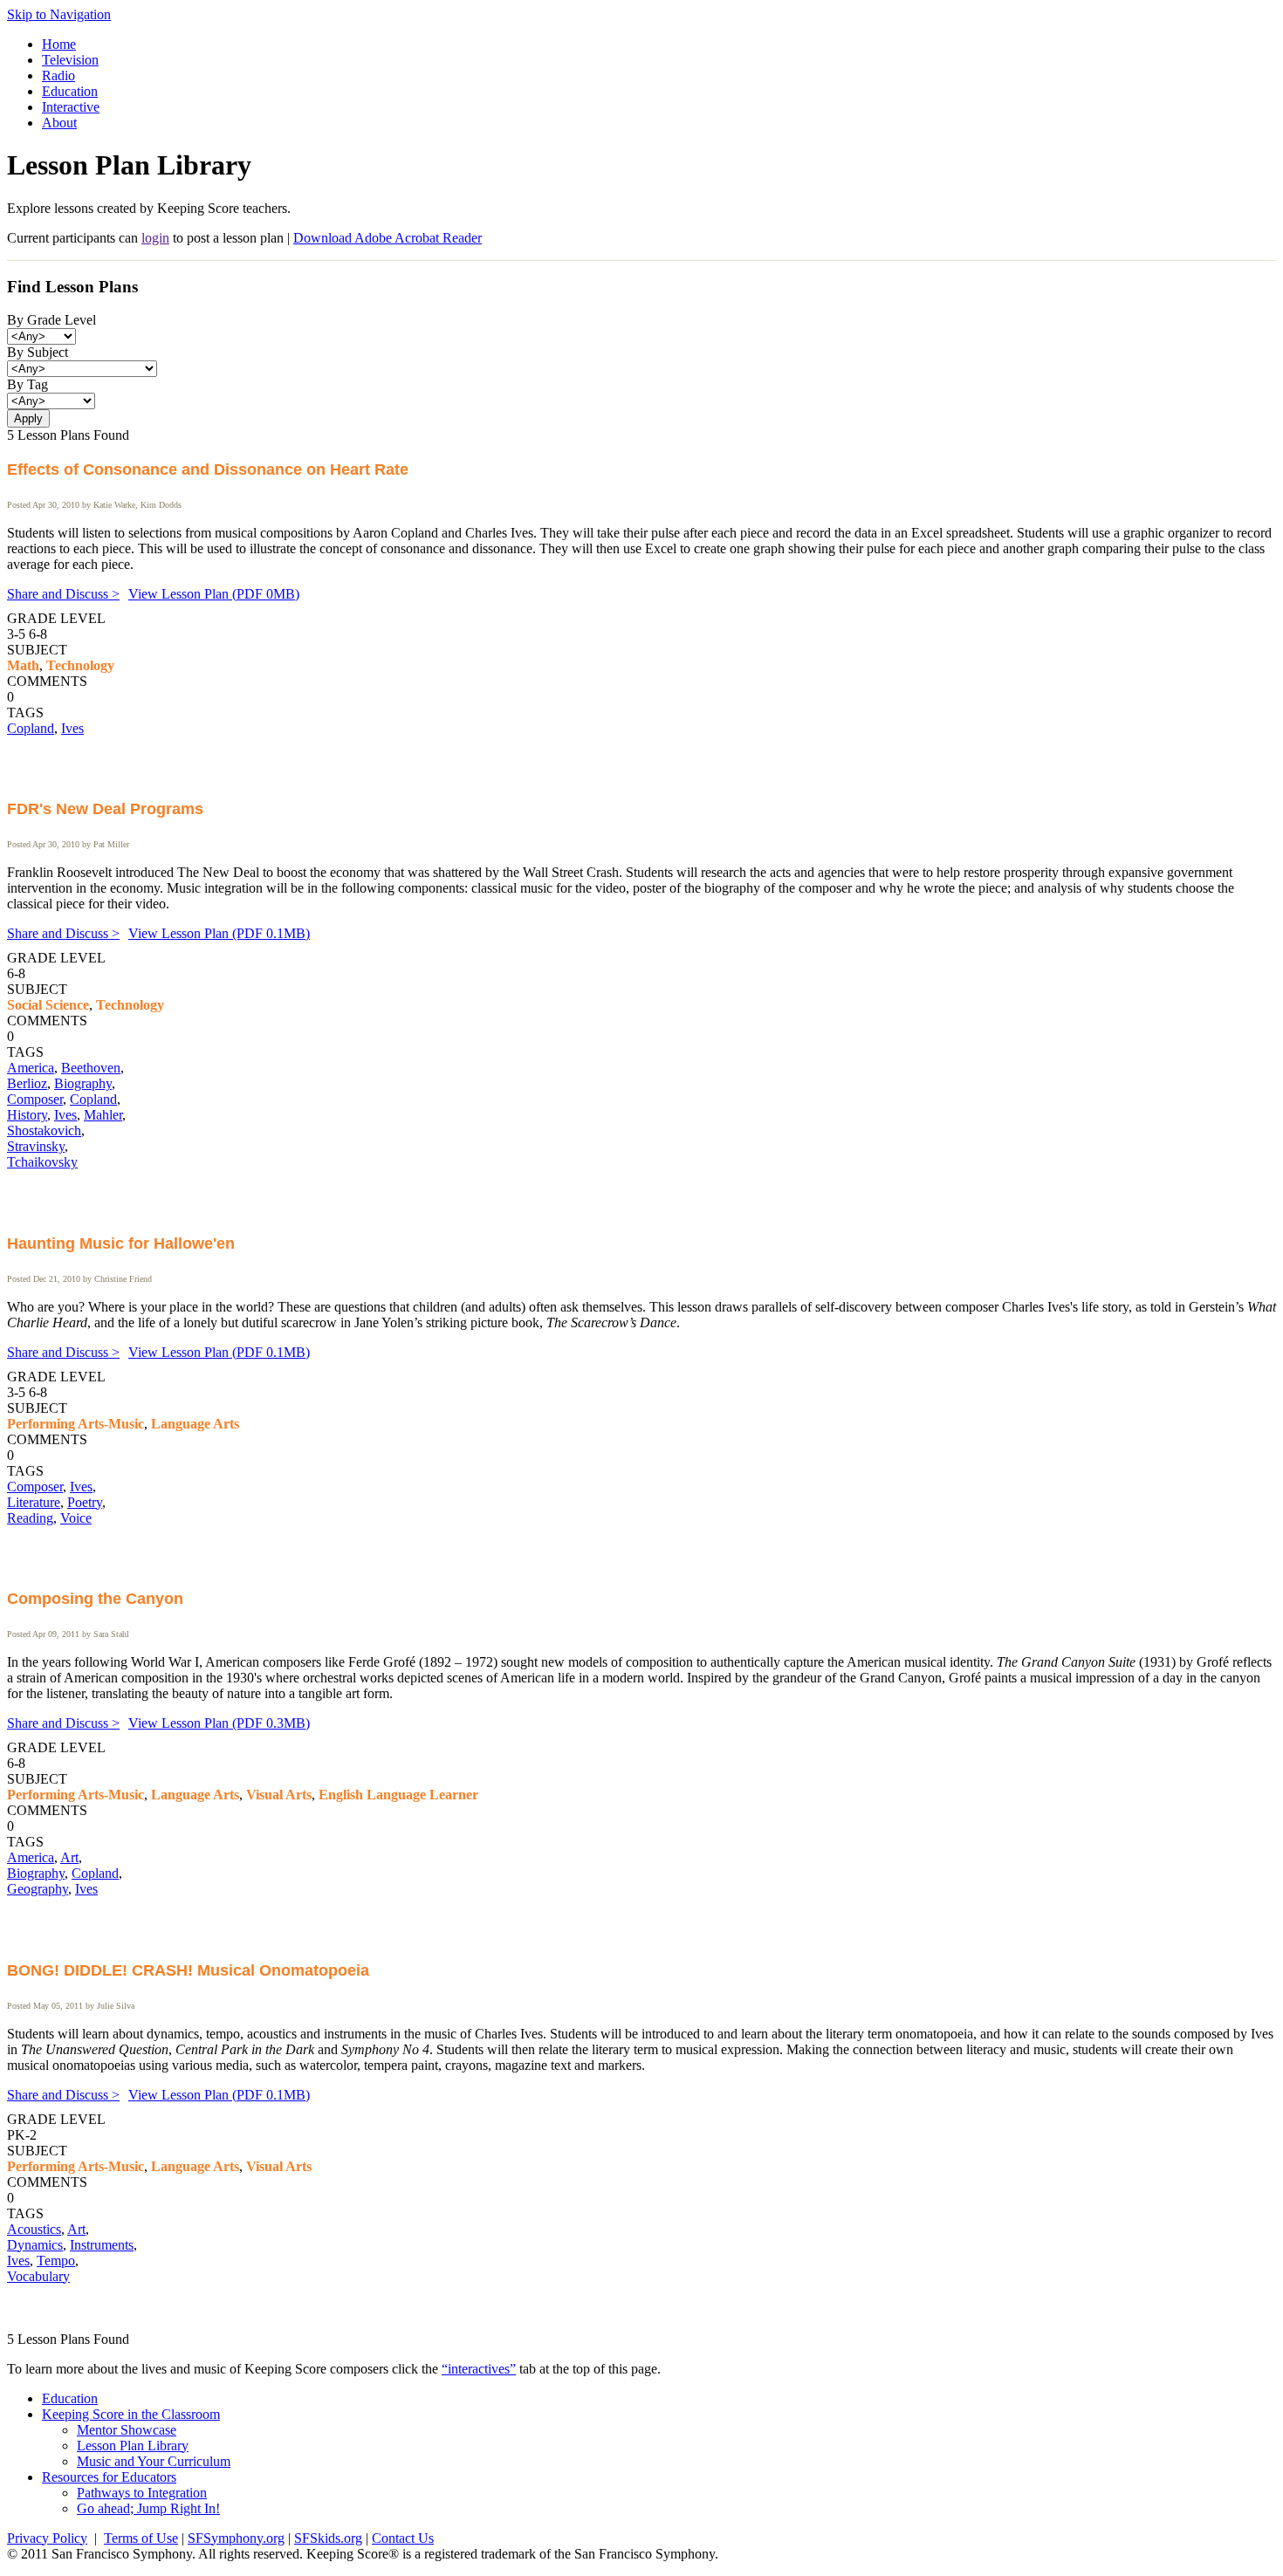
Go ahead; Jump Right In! (148, 2508)
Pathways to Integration (142, 2493)
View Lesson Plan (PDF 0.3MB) (219, 1723)
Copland (31, 728)
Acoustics (34, 2229)
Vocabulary (38, 2276)
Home (59, 44)
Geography (38, 1889)
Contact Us (403, 2538)
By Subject (38, 352)
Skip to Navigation (59, 14)
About (59, 123)
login (155, 238)
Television (70, 60)
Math (23, 665)
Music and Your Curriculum (154, 2461)
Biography (83, 1083)
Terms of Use (141, 2538)
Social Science (48, 1005)
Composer (35, 1099)
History (27, 1115)
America (31, 1068)
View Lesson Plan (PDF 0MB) (214, 594)
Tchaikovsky (42, 1162)
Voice (76, 1518)
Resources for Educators (109, 2477)
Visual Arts (279, 1795)
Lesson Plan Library (133, 2446)
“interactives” (479, 2369)
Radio (58, 75)
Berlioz (27, 1083)
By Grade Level (51, 320)
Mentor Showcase (127, 2430)
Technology (80, 665)
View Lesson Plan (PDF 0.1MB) (219, 933)
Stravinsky (36, 1146)
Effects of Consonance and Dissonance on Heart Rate (208, 469)
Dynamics (35, 2245)
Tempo (56, 2261)
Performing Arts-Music (75, 1424)
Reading (30, 1518)
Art (69, 1857)
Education (70, 91)
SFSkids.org (328, 2538)
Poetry (85, 1502)
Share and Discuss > (63, 594)
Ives (72, 728)
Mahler (103, 1115)
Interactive (71, 107)
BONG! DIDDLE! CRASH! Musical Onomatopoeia (188, 1970)
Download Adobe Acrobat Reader (388, 238)
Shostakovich (44, 1130)
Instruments (102, 2245)
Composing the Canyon (95, 1599)
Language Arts (195, 1424)
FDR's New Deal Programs (105, 809)
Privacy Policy (47, 2538)
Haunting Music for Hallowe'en (121, 1243)
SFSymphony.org (236, 2538)
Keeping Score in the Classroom (131, 2414)
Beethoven (91, 1068)
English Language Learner (398, 1795)
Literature (34, 1502)
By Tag (27, 384)
